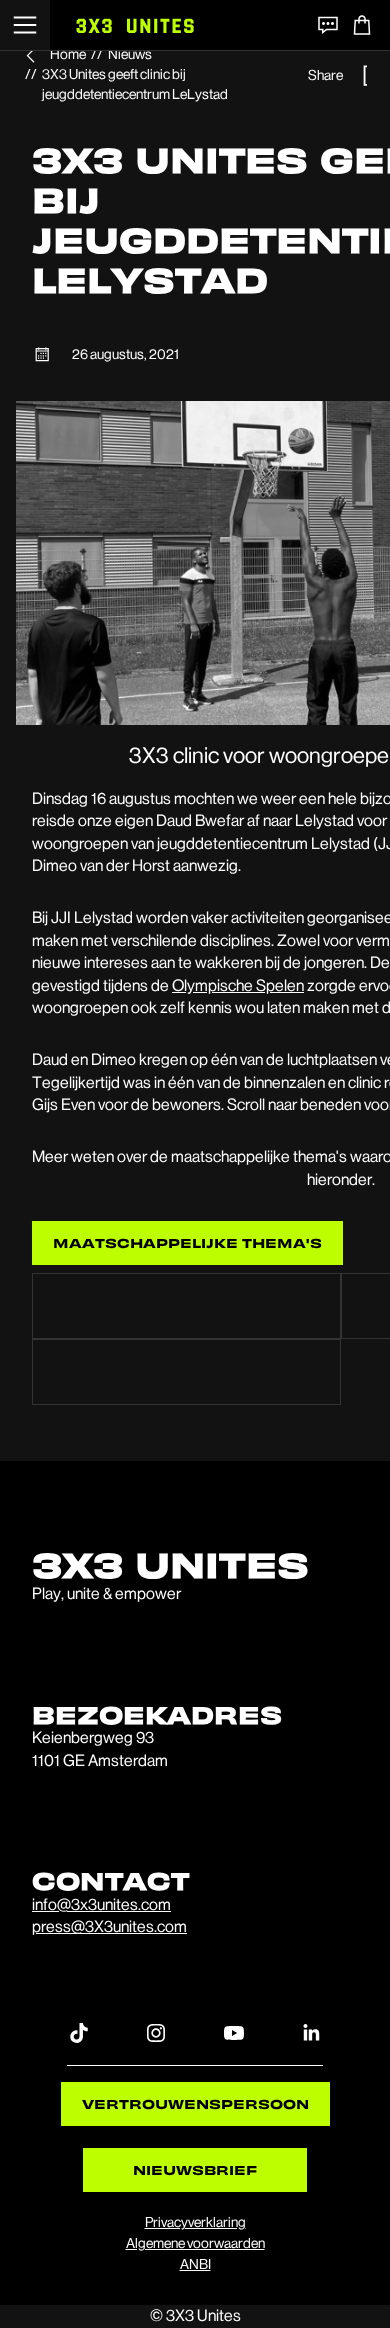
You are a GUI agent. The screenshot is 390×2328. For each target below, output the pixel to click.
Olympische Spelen (238, 985)
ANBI (195, 2264)
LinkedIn (311, 2032)
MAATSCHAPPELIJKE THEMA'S (187, 1242)
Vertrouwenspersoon (195, 2103)
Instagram (156, 2032)
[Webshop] (362, 25)
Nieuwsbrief (195, 2169)
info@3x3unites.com (101, 1904)
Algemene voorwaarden (195, 2243)
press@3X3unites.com (109, 1926)
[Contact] (328, 25)
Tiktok (79, 2032)
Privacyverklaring (195, 2222)
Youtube (234, 2032)
